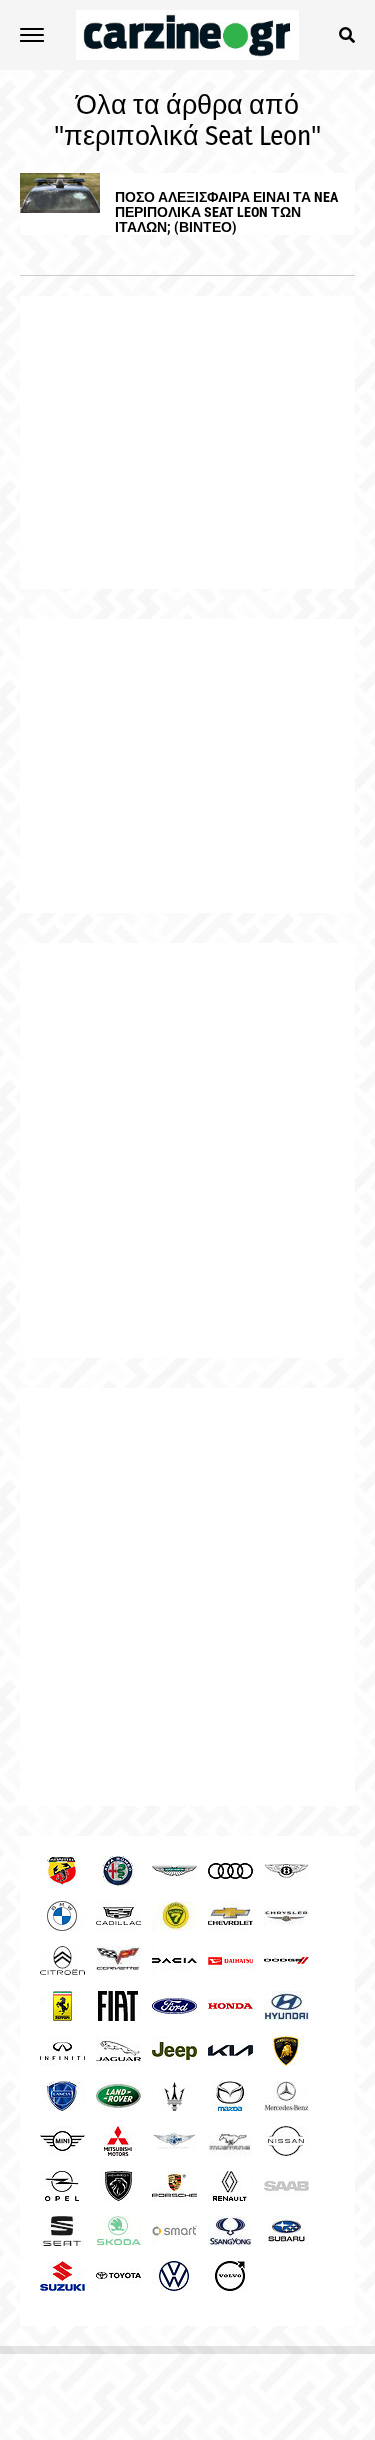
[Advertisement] (187, 1150)
